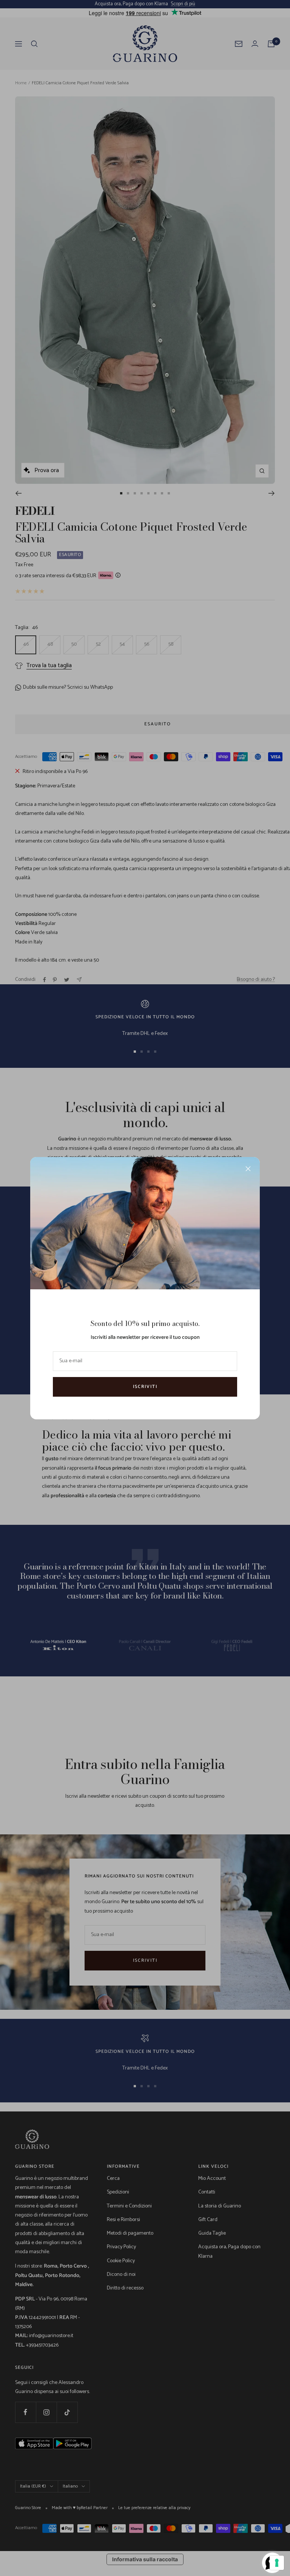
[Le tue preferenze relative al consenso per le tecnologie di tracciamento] (277, 2563)
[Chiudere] (248, 1169)
